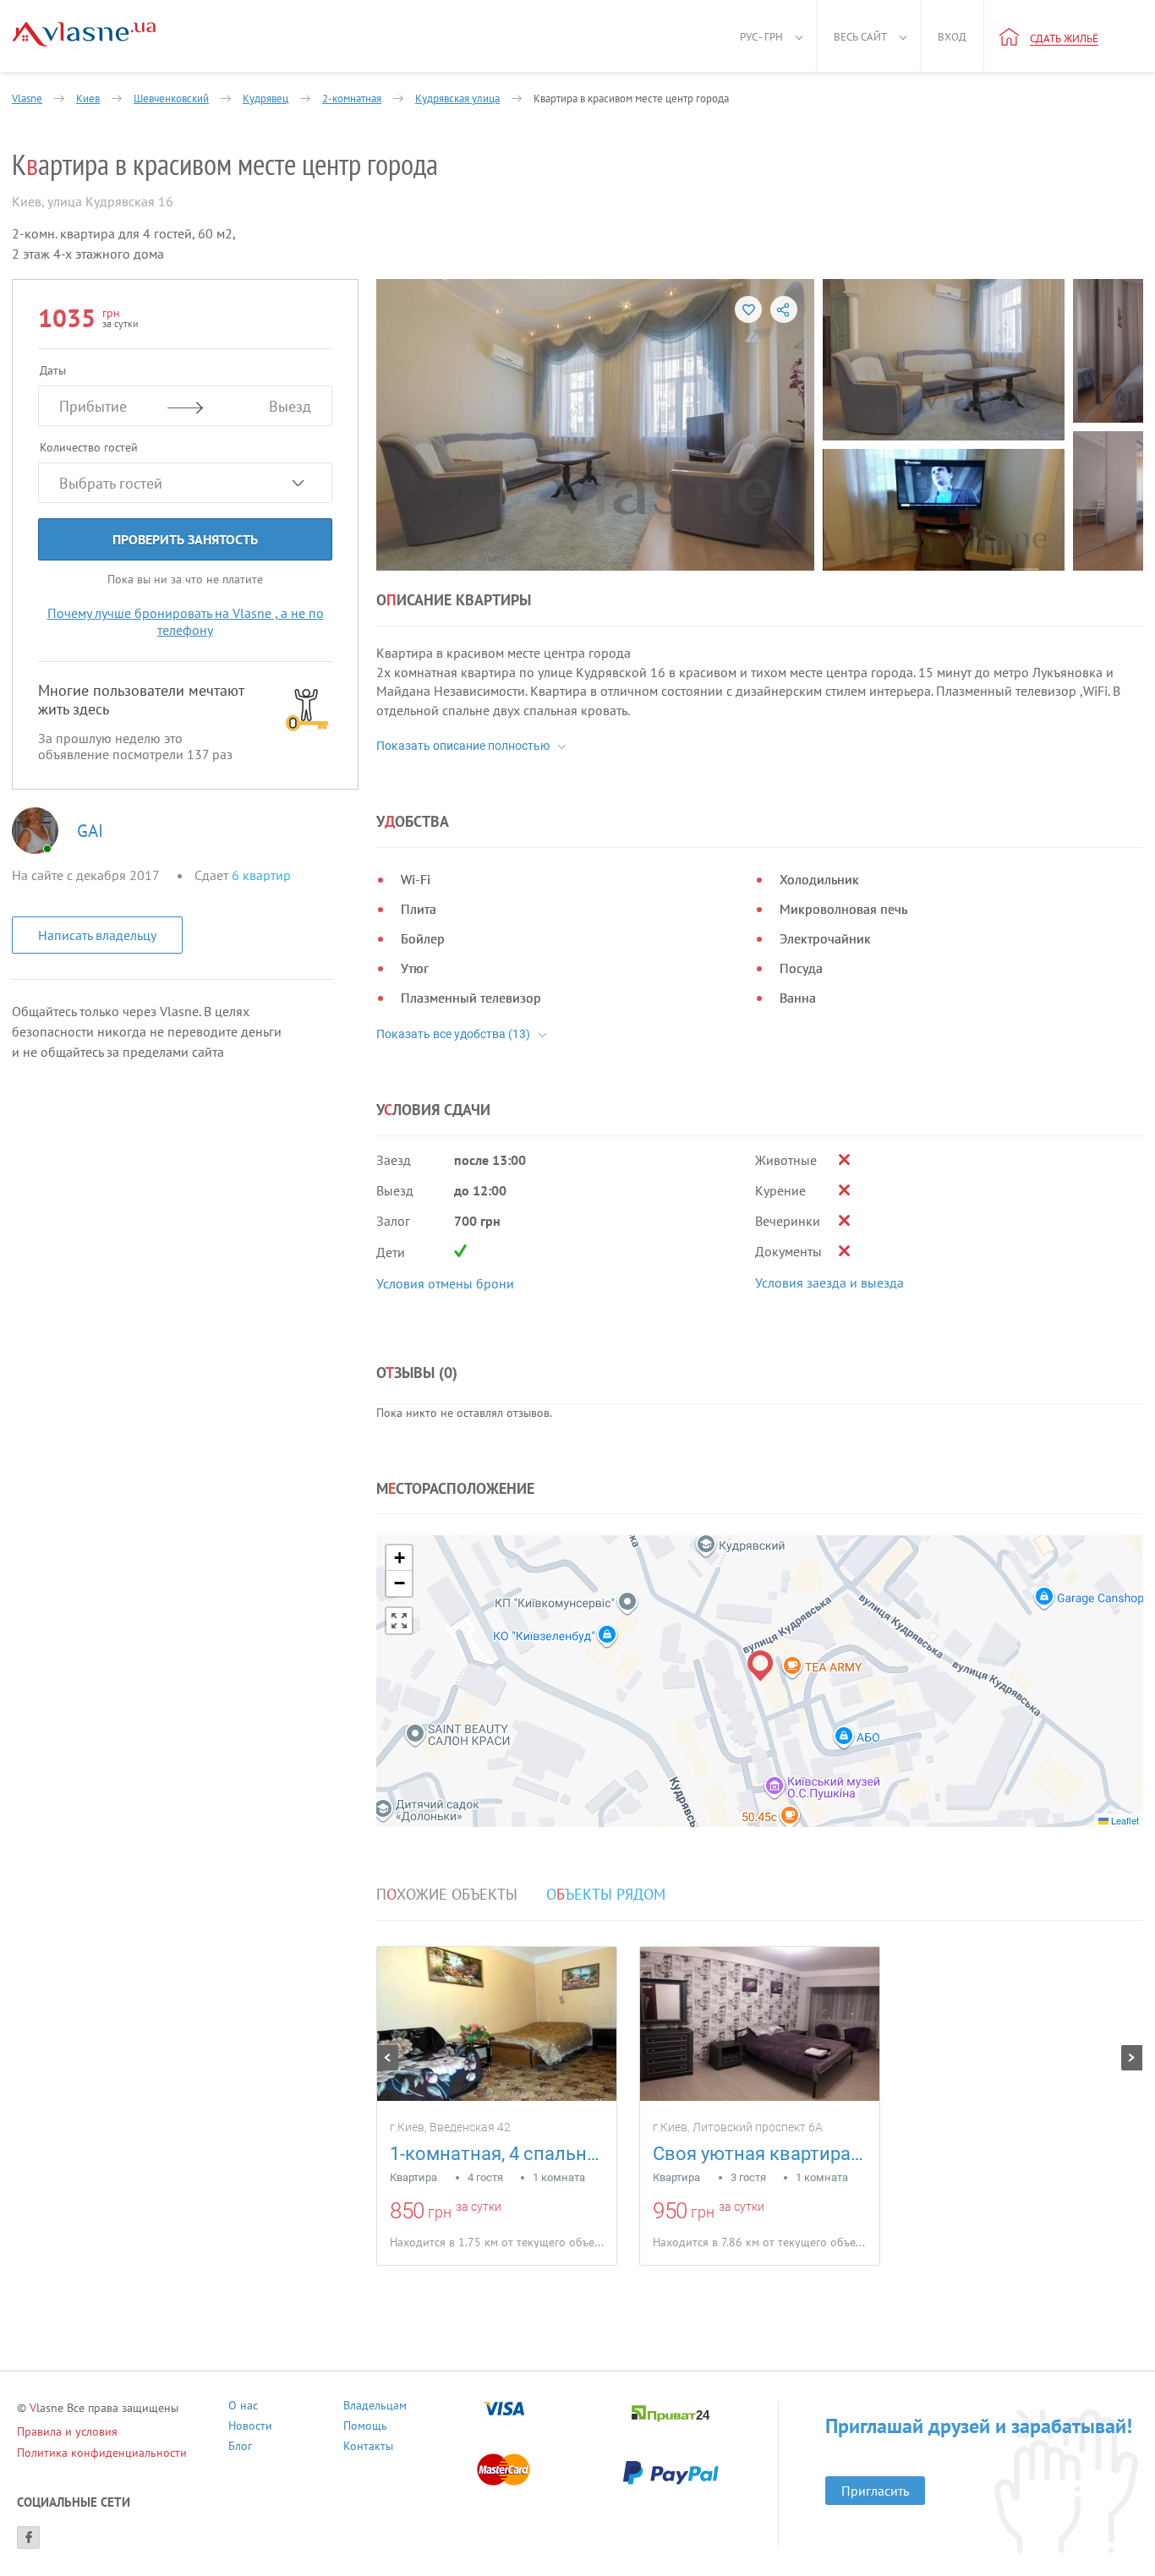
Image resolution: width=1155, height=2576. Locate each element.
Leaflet (1124, 1820)
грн (440, 2212)
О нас (243, 2407)
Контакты (368, 2448)
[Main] (84, 34)
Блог (240, 2448)
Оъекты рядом (606, 1895)
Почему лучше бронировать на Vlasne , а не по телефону (186, 621)
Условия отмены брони (445, 1283)
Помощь (365, 2428)
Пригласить (875, 2491)
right (1132, 2058)
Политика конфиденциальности (102, 2453)
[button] (761, 1666)
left (388, 2058)
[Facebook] (28, 2538)
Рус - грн (761, 37)
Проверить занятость (185, 539)
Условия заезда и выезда (829, 1283)
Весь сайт (860, 37)
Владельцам (375, 2407)
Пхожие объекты (447, 1895)
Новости (250, 2428)
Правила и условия (67, 2431)
